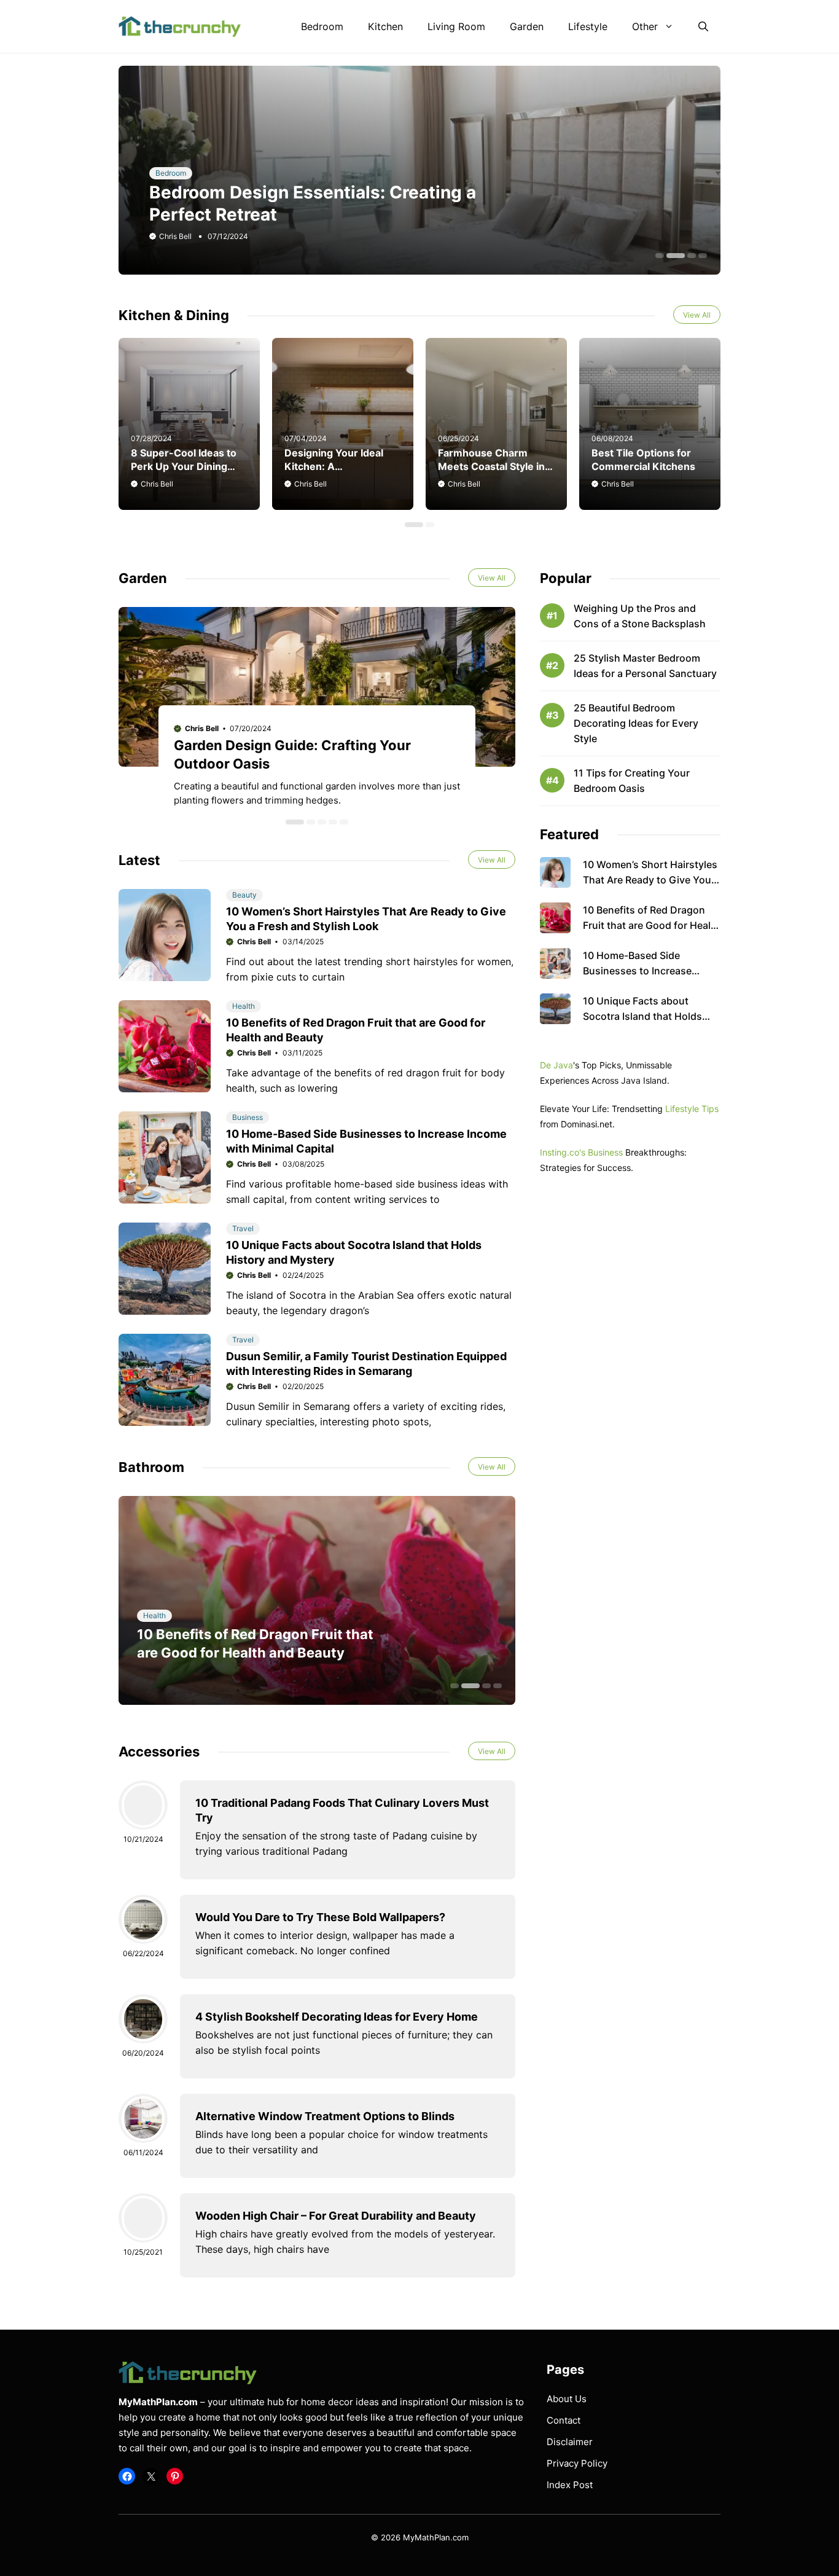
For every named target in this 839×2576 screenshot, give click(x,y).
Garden (527, 26)
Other (645, 26)
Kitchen (385, 26)
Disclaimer (570, 2442)
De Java (556, 1065)
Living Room (456, 26)
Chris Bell (175, 236)
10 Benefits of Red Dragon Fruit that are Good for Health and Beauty (652, 925)
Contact (564, 2420)
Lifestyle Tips (692, 1109)
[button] (703, 26)
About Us (567, 2399)
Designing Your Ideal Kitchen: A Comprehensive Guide (338, 466)
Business (248, 1117)
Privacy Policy (577, 2463)
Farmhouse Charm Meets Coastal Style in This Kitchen (491, 466)
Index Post (570, 2485)
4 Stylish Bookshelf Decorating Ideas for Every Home (337, 2017)
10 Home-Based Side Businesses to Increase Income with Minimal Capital (649, 971)
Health (244, 1006)
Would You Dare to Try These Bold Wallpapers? (320, 1917)
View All (697, 315)
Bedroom (322, 26)
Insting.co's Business (581, 1152)
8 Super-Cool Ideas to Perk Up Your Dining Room (184, 466)
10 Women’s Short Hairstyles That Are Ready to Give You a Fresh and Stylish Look (651, 880)
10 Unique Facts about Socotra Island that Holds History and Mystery (642, 1016)
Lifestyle (588, 26)
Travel (243, 1228)
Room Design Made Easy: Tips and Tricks (322, 214)
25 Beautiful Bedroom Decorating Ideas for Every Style (636, 723)
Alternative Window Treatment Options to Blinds (325, 2116)
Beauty (244, 895)
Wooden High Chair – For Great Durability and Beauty (336, 2216)
